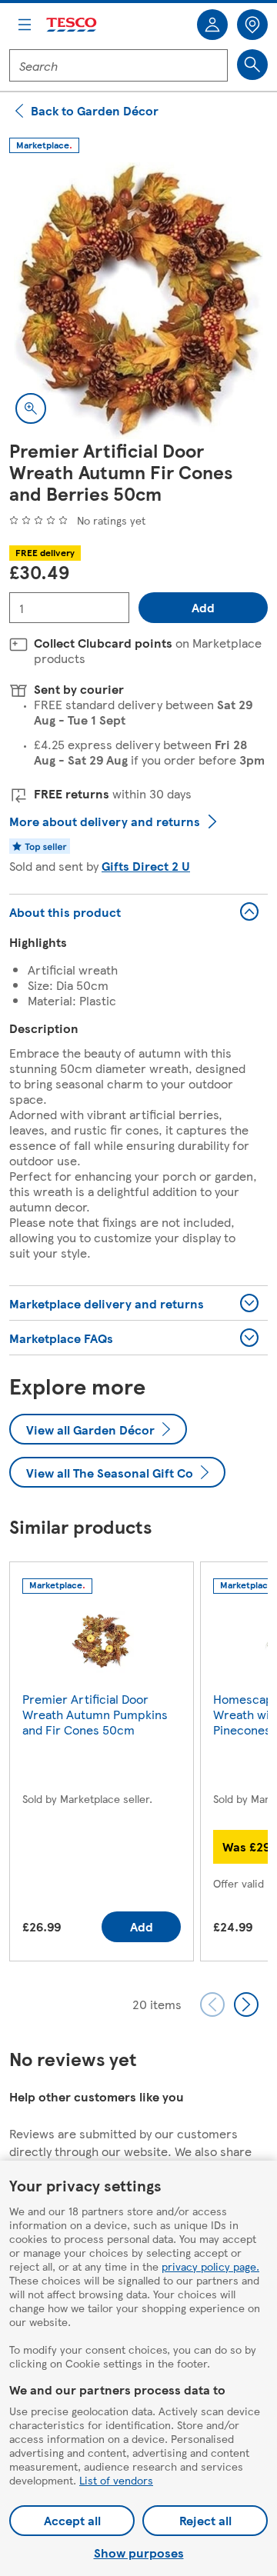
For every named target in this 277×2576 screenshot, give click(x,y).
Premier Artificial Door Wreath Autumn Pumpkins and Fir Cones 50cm (95, 1714)
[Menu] (25, 25)
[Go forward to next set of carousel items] (246, 2004)
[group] (102, 1765)
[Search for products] (252, 65)
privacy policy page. (210, 2266)
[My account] (212, 25)
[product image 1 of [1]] (138, 301)
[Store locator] (252, 25)
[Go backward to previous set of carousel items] (212, 2004)
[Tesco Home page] (72, 25)
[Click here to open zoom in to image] (31, 408)
